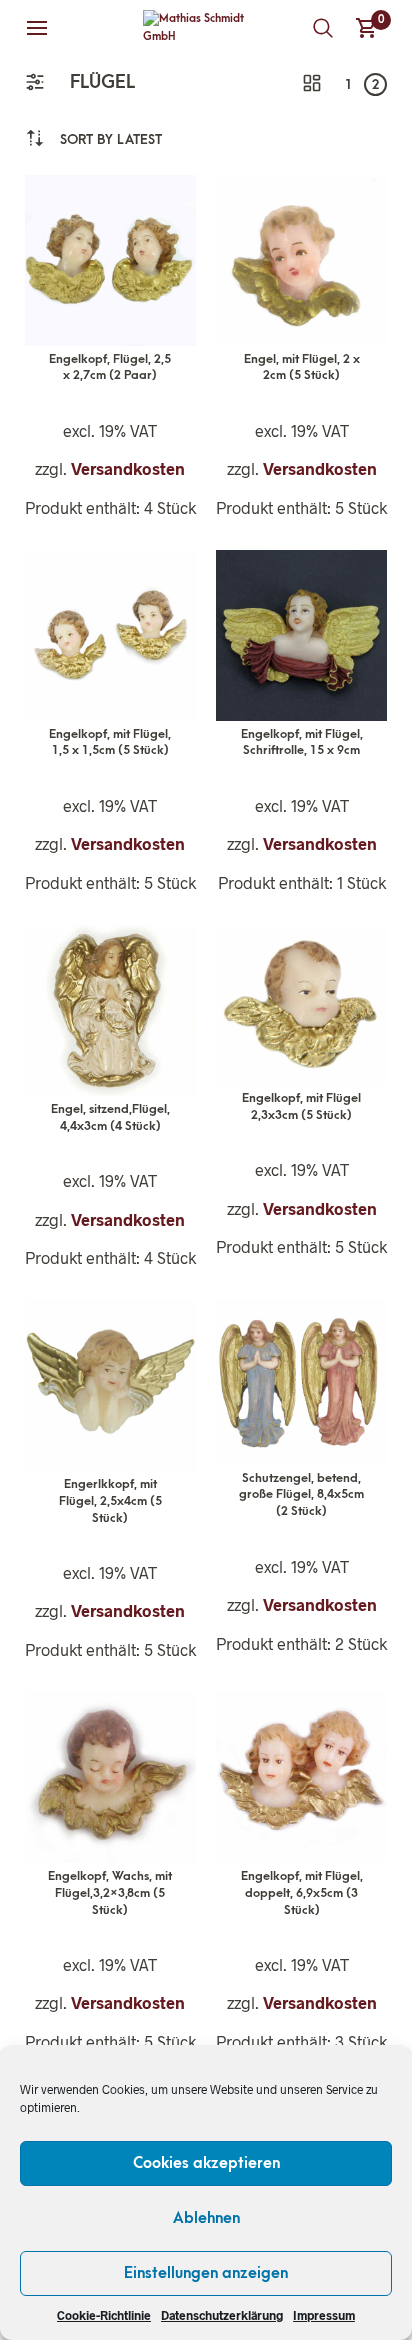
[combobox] (111, 139)
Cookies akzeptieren (206, 2163)
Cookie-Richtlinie (104, 2315)
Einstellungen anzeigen (206, 2273)
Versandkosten (128, 468)
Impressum (324, 2315)
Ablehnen (206, 2218)
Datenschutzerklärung (222, 2315)
